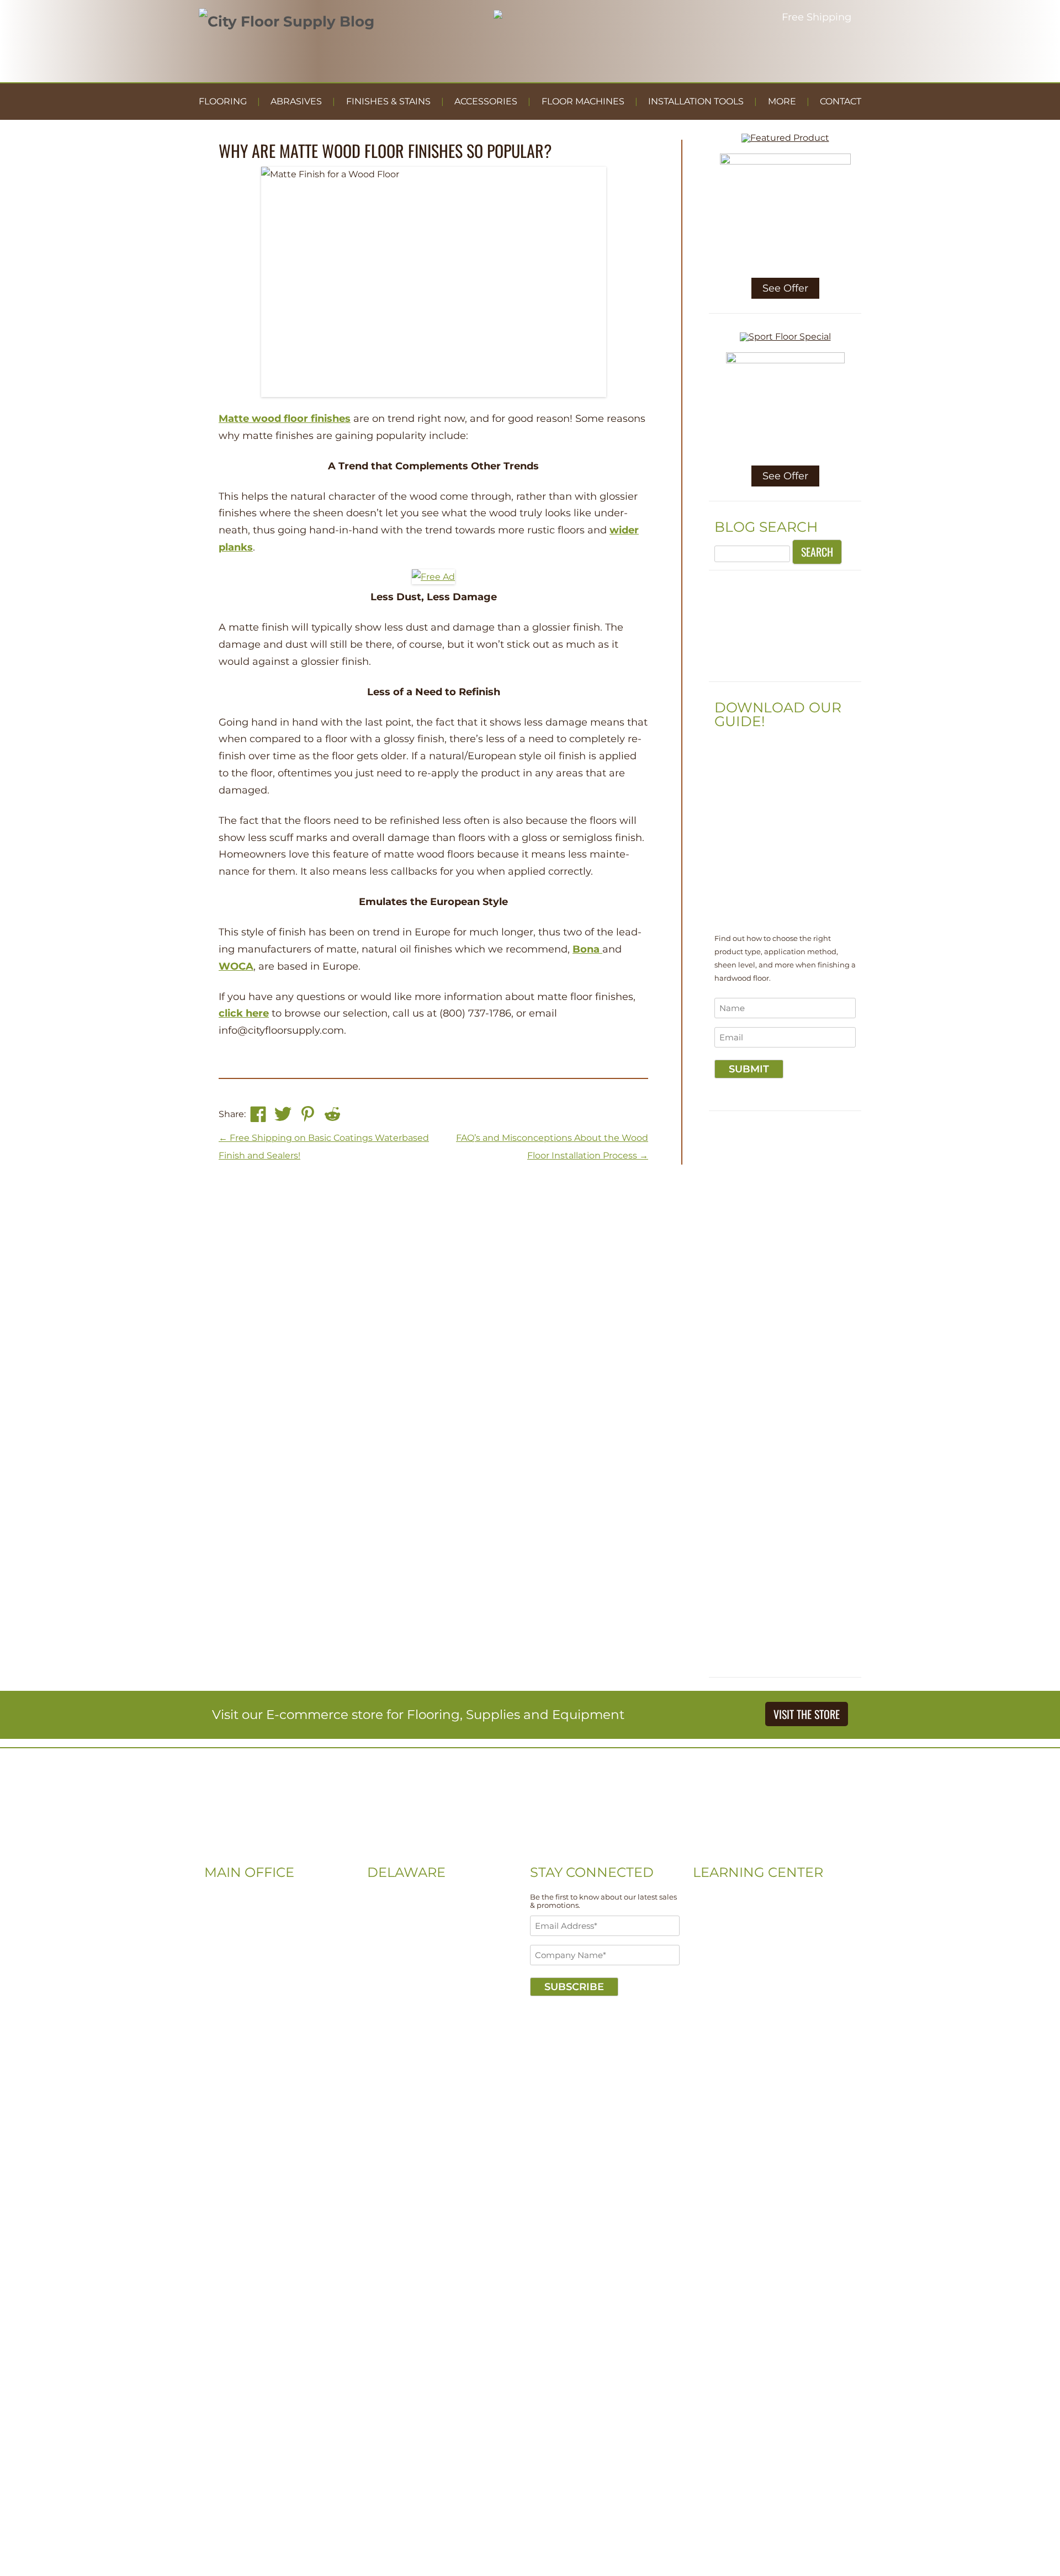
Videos (706, 1897)
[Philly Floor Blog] (530, 1848)
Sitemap (222, 2029)
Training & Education (736, 1946)
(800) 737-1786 (234, 1946)
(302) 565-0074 (397, 1913)
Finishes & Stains (388, 101)
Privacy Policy (274, 2029)
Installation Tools (696, 101)
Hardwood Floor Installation (750, 1996)
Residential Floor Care (738, 1913)
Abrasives (296, 101)
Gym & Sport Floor (730, 1963)
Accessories (486, 101)
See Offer (785, 288)
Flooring (223, 101)
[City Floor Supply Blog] (287, 22)
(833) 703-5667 (397, 1930)
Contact (841, 101)
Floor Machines (583, 101)
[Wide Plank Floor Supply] (785, 669)
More (782, 101)
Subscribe (574, 1987)
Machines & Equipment (741, 1979)
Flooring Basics (724, 1930)
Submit (749, 1069)
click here (244, 1013)
